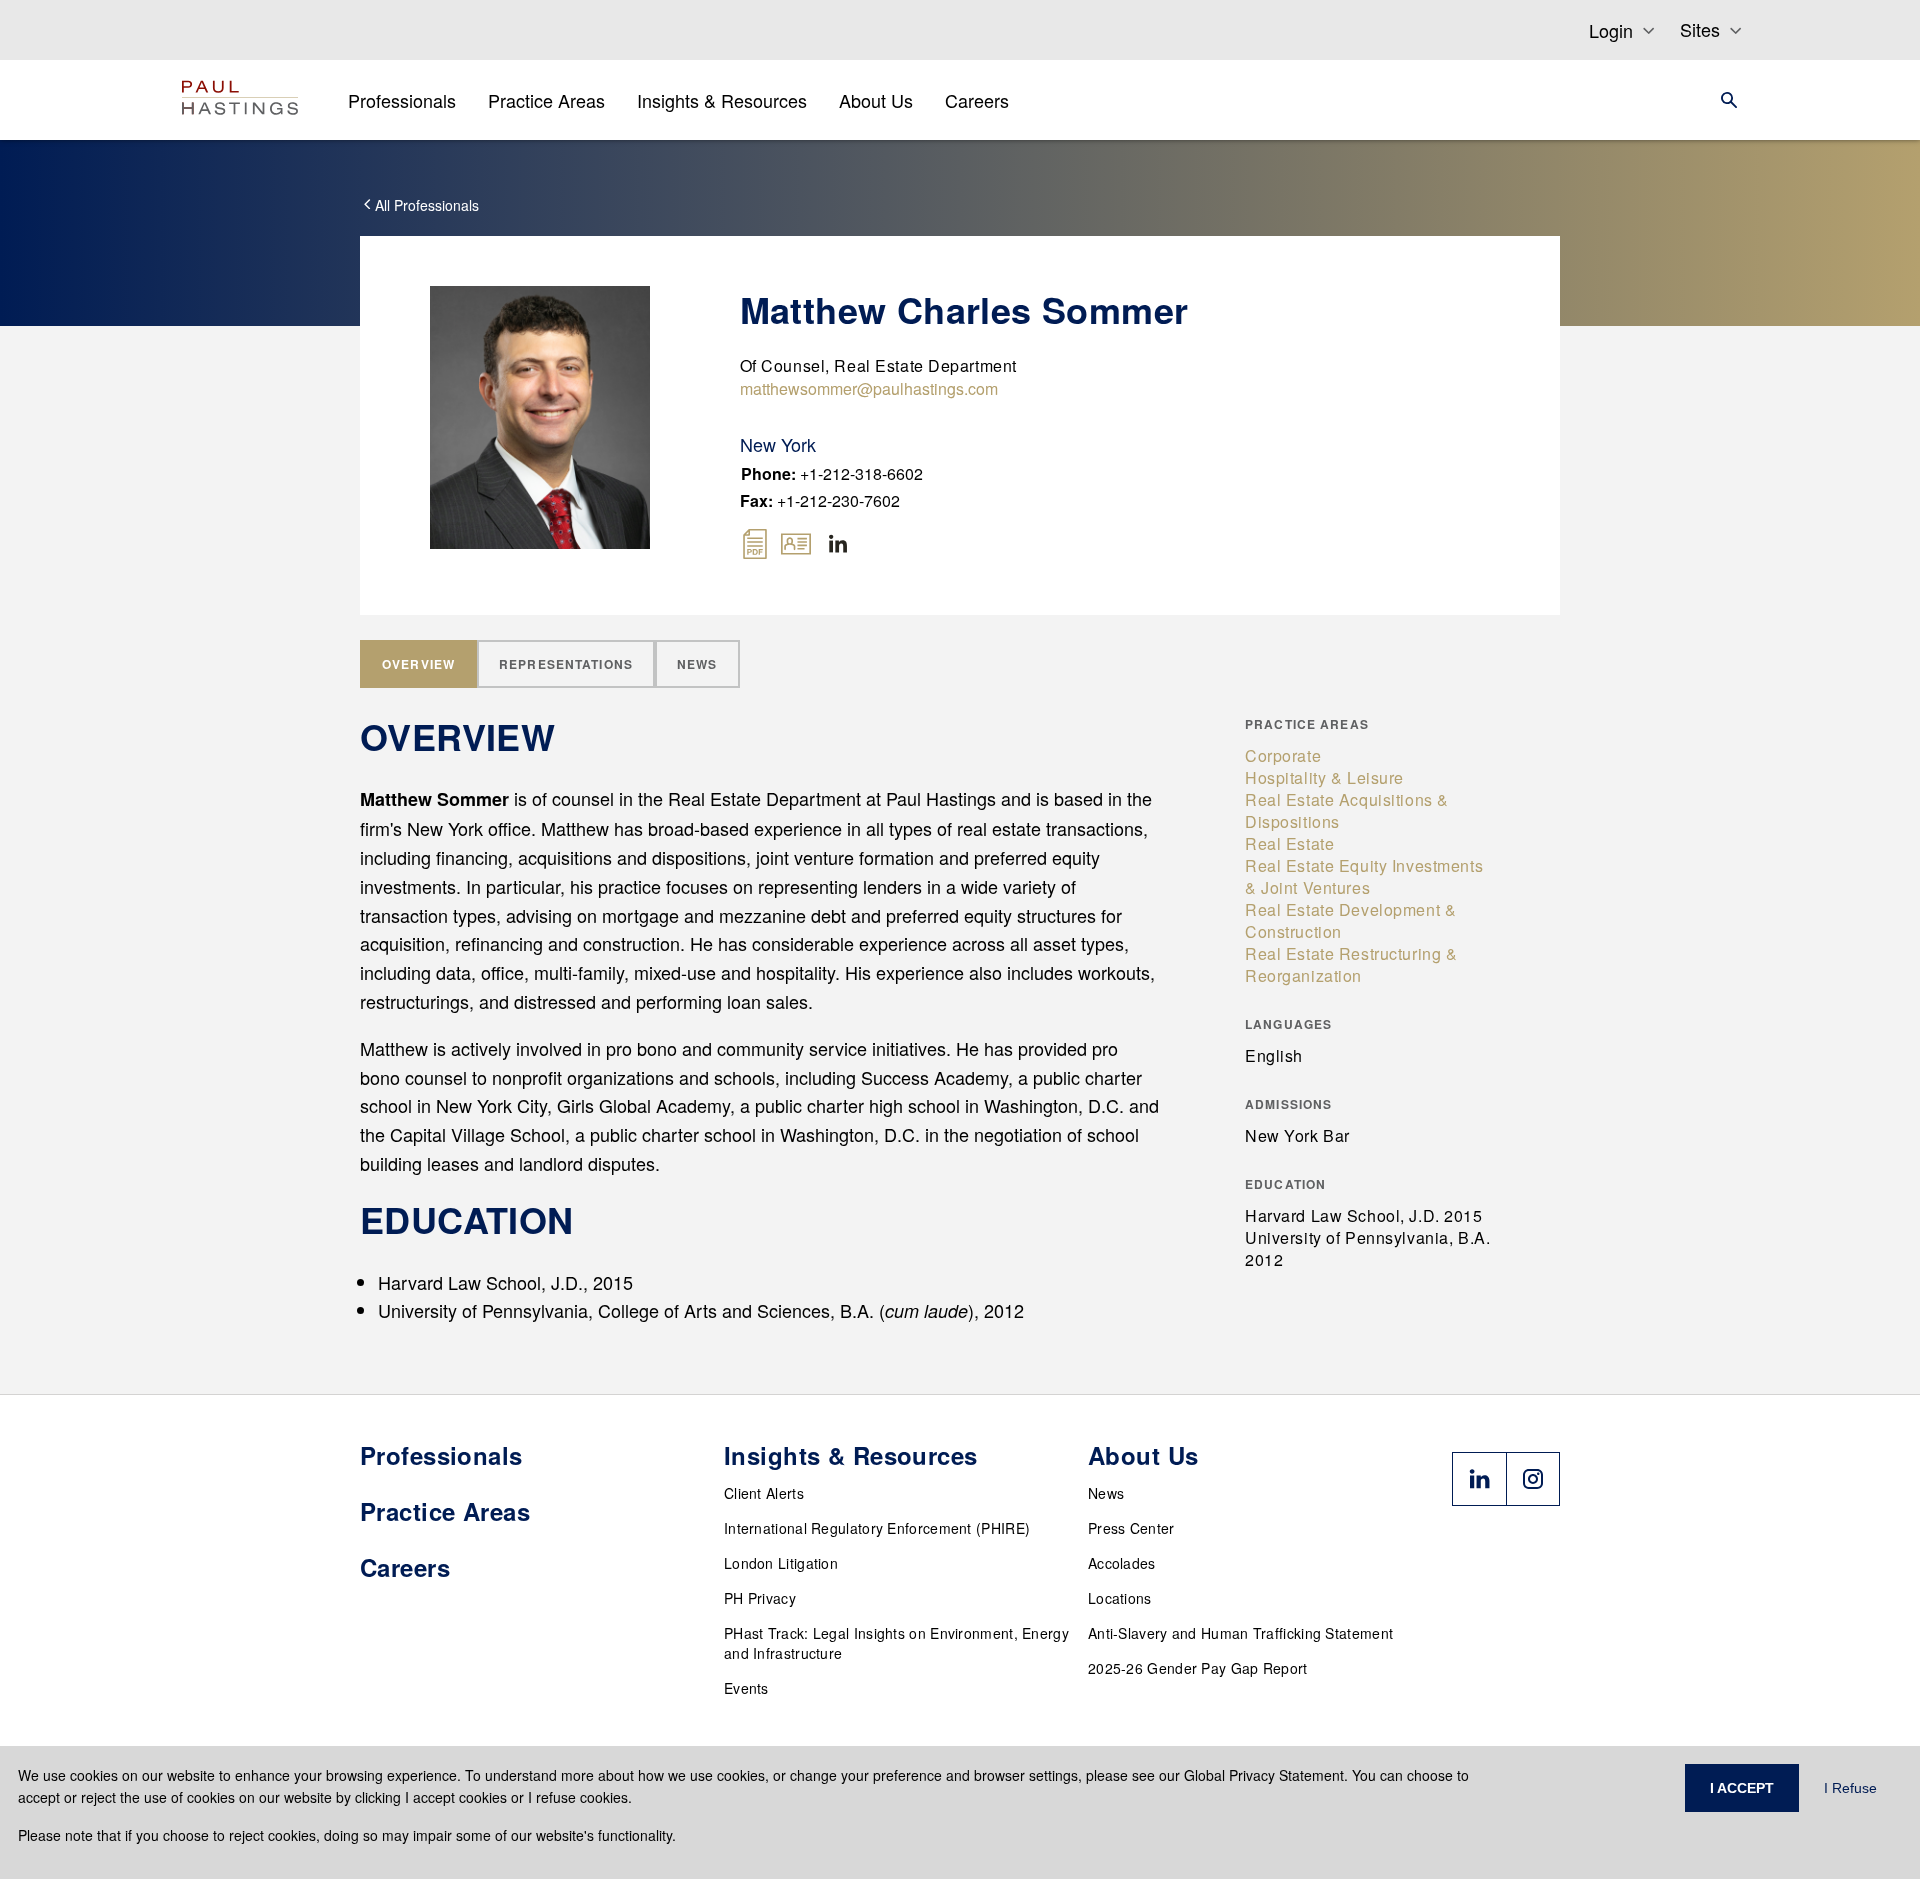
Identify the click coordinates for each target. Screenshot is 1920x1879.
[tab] (418, 664)
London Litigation (781, 1563)
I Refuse (1850, 1788)
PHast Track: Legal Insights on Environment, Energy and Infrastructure (896, 1643)
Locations (1120, 1598)
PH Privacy (760, 1598)
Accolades (1122, 1563)
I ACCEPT (1742, 1788)
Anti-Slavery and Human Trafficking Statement (1240, 1633)
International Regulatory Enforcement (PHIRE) (877, 1528)
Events (746, 1688)
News (1106, 1493)
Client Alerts (764, 1493)
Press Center (1131, 1528)
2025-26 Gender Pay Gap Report (1198, 1668)
